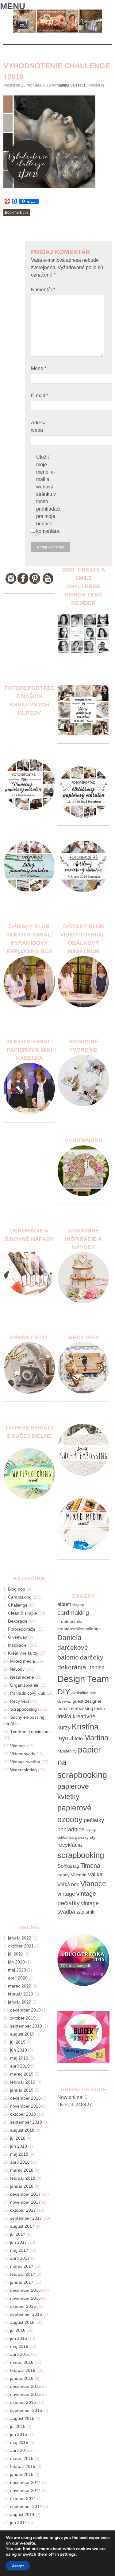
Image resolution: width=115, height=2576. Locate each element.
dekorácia (72, 1667)
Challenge (18, 1605)
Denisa (96, 1668)
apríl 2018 (20, 2162)
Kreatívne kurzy (23, 1653)
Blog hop (17, 1589)
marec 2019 (22, 2074)
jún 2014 (19, 2522)
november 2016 (25, 2298)
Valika (95, 1874)
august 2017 (22, 2226)
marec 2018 (22, 2170)
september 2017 (26, 2218)
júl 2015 (18, 2426)
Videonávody (23, 1754)
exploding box (84, 1693)
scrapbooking (81, 1855)
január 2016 (22, 2378)
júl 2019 (18, 2042)
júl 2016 (18, 2330)
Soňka (65, 1866)
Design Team (83, 1679)
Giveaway (17, 1637)
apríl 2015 (20, 2450)
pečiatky (94, 1820)
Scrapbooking (23, 1709)
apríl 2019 (20, 2066)
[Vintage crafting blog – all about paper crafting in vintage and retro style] (57, 31)
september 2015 (26, 2410)
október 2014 (23, 2498)
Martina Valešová (71, 85)
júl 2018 (18, 2138)
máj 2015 (19, 2442)
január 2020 (20, 2002)
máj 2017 (19, 2250)
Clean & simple (23, 1613)
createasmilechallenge (79, 1629)
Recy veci (19, 1701)
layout (65, 1738)
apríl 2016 (20, 2354)
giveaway (64, 1701)
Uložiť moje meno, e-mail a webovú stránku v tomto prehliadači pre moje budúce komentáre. (48, 494)
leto (79, 1739)
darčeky (92, 1657)
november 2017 (25, 2202)
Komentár (43, 290)
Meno (39, 368)
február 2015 (23, 2466)
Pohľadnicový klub (28, 1693)
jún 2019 (19, 2050)
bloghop (78, 1605)
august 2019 (22, 2034)
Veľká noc (68, 1884)
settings (68, 2554)
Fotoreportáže (22, 1629)
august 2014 (22, 2514)
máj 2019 (19, 2058)
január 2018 (22, 2186)
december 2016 (25, 2290)
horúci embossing (75, 1708)
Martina (96, 1738)
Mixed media (23, 1661)
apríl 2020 (18, 1978)
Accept (18, 2566)
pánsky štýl (86, 1837)
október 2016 (23, 2306)
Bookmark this (17, 212)
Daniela (69, 1638)
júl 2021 (16, 1954)
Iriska (64, 1716)
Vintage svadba (25, 1762)
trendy (63, 1875)
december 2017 (25, 2194)
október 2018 (23, 2114)
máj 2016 (19, 2346)
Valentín (79, 1875)
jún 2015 (19, 2434)
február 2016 (23, 2370)
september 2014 (26, 2506)
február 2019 (23, 2082)
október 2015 (23, 2402)
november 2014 (25, 2490)
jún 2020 (16, 1962)
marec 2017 (22, 2266)
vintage (66, 1894)
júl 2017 (18, 2234)
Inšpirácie (17, 1645)
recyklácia (70, 1845)
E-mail (40, 396)
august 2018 (22, 2130)
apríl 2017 (20, 2258)
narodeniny (67, 1751)
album (64, 1604)
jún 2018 (19, 2146)
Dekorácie (18, 1621)
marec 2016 (22, 2362)
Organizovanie (24, 1685)
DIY (64, 1692)
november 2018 (25, 2106)
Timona (90, 1865)
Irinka (100, 1709)
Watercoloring (23, 1770)
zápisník (85, 1912)
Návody (17, 1669)
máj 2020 (17, 1970)
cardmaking (73, 1613)
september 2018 (26, 2122)
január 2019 (22, 2090)
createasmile (70, 1621)
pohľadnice (71, 1830)
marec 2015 (22, 2458)
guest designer (87, 1701)
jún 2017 (19, 2242)
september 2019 (26, 2026)
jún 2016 (19, 2338)
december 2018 (25, 2098)
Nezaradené (22, 1677)
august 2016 (22, 2322)
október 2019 (23, 2018)
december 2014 (25, 2482)
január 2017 (22, 2282)
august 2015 (22, 2418)
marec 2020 (20, 1986)
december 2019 (25, 2010)
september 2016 (26, 2314)
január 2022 (20, 1938)
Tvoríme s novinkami (30, 1732)
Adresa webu (39, 426)
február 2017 (23, 2274)
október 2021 (21, 1946)
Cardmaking (20, 1597)
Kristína (85, 1727)
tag (76, 1866)
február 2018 (23, 2178)
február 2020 (21, 1994)
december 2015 (25, 2386)
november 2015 (25, 2394)
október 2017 (23, 2210)
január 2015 (22, 2474)
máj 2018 (19, 2154)
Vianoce (18, 1746)
